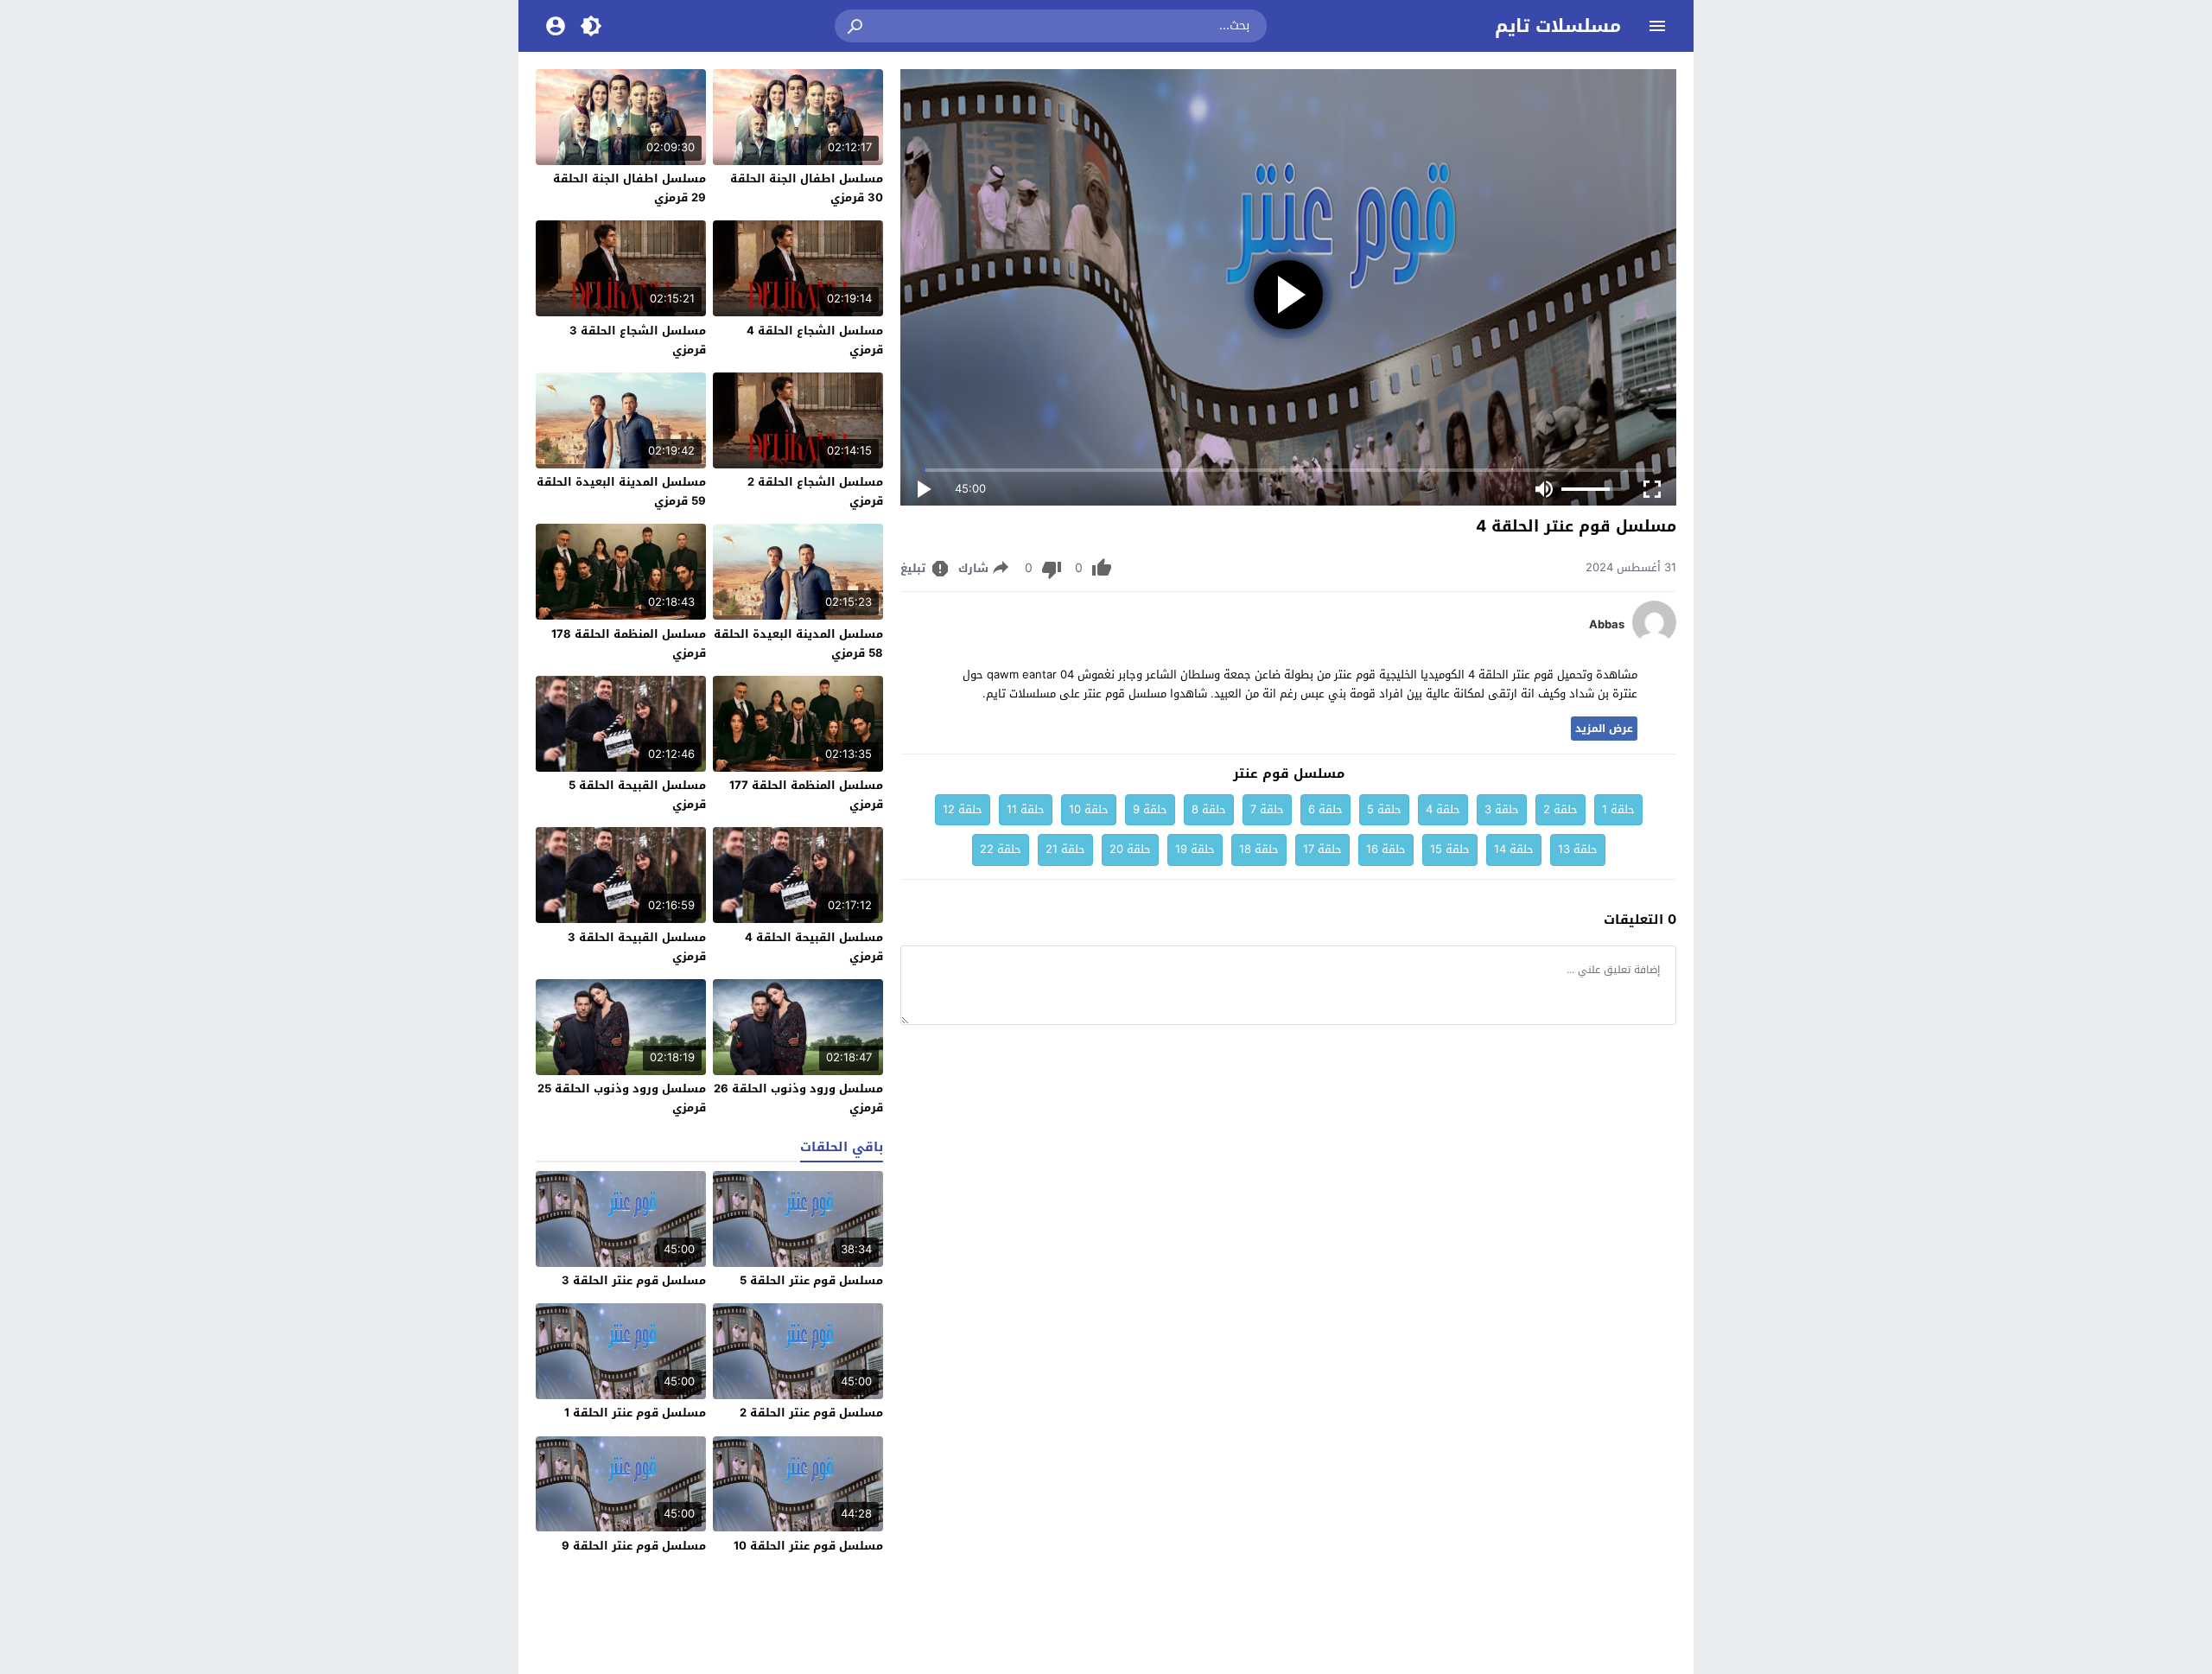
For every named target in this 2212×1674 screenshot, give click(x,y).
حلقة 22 (1001, 849)
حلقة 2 (1560, 809)
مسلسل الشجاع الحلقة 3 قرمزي (638, 340)
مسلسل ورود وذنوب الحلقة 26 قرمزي (798, 1098)
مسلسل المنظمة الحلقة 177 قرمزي (806, 795)
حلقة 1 (1618, 809)
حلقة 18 (1259, 849)
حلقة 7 (1267, 809)
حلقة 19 (1195, 849)
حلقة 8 (1209, 809)
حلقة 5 (1384, 809)
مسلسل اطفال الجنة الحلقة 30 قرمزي (807, 188)
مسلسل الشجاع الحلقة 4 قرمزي (815, 340)
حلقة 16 (1386, 849)
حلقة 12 (963, 809)
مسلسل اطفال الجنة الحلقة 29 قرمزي (629, 188)
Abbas (1607, 625)
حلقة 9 (1150, 809)
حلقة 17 (1322, 849)
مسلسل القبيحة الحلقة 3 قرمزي (637, 947)
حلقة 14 (1514, 849)
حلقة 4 (1443, 809)
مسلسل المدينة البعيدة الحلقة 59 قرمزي (621, 491)
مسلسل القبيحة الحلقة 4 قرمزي (814, 947)
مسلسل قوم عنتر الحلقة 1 (635, 1413)
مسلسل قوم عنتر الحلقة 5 (811, 1280)
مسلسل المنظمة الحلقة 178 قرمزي (629, 643)
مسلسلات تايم (1558, 26)
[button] (856, 26)
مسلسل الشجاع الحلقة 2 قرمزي (815, 491)
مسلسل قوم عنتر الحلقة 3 (634, 1280)
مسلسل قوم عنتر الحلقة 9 (634, 1546)
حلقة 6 (1325, 809)
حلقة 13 (1578, 849)
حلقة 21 (1065, 849)
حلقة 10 (1089, 809)
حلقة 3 (1502, 809)
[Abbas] (1654, 640)
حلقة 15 (1450, 849)
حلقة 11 (1026, 809)
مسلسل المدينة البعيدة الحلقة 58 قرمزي (798, 643)
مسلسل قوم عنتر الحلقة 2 (811, 1413)
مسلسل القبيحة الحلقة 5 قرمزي (637, 795)
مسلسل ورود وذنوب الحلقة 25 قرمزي (622, 1098)
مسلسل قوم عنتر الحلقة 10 (808, 1546)
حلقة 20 (1130, 849)
